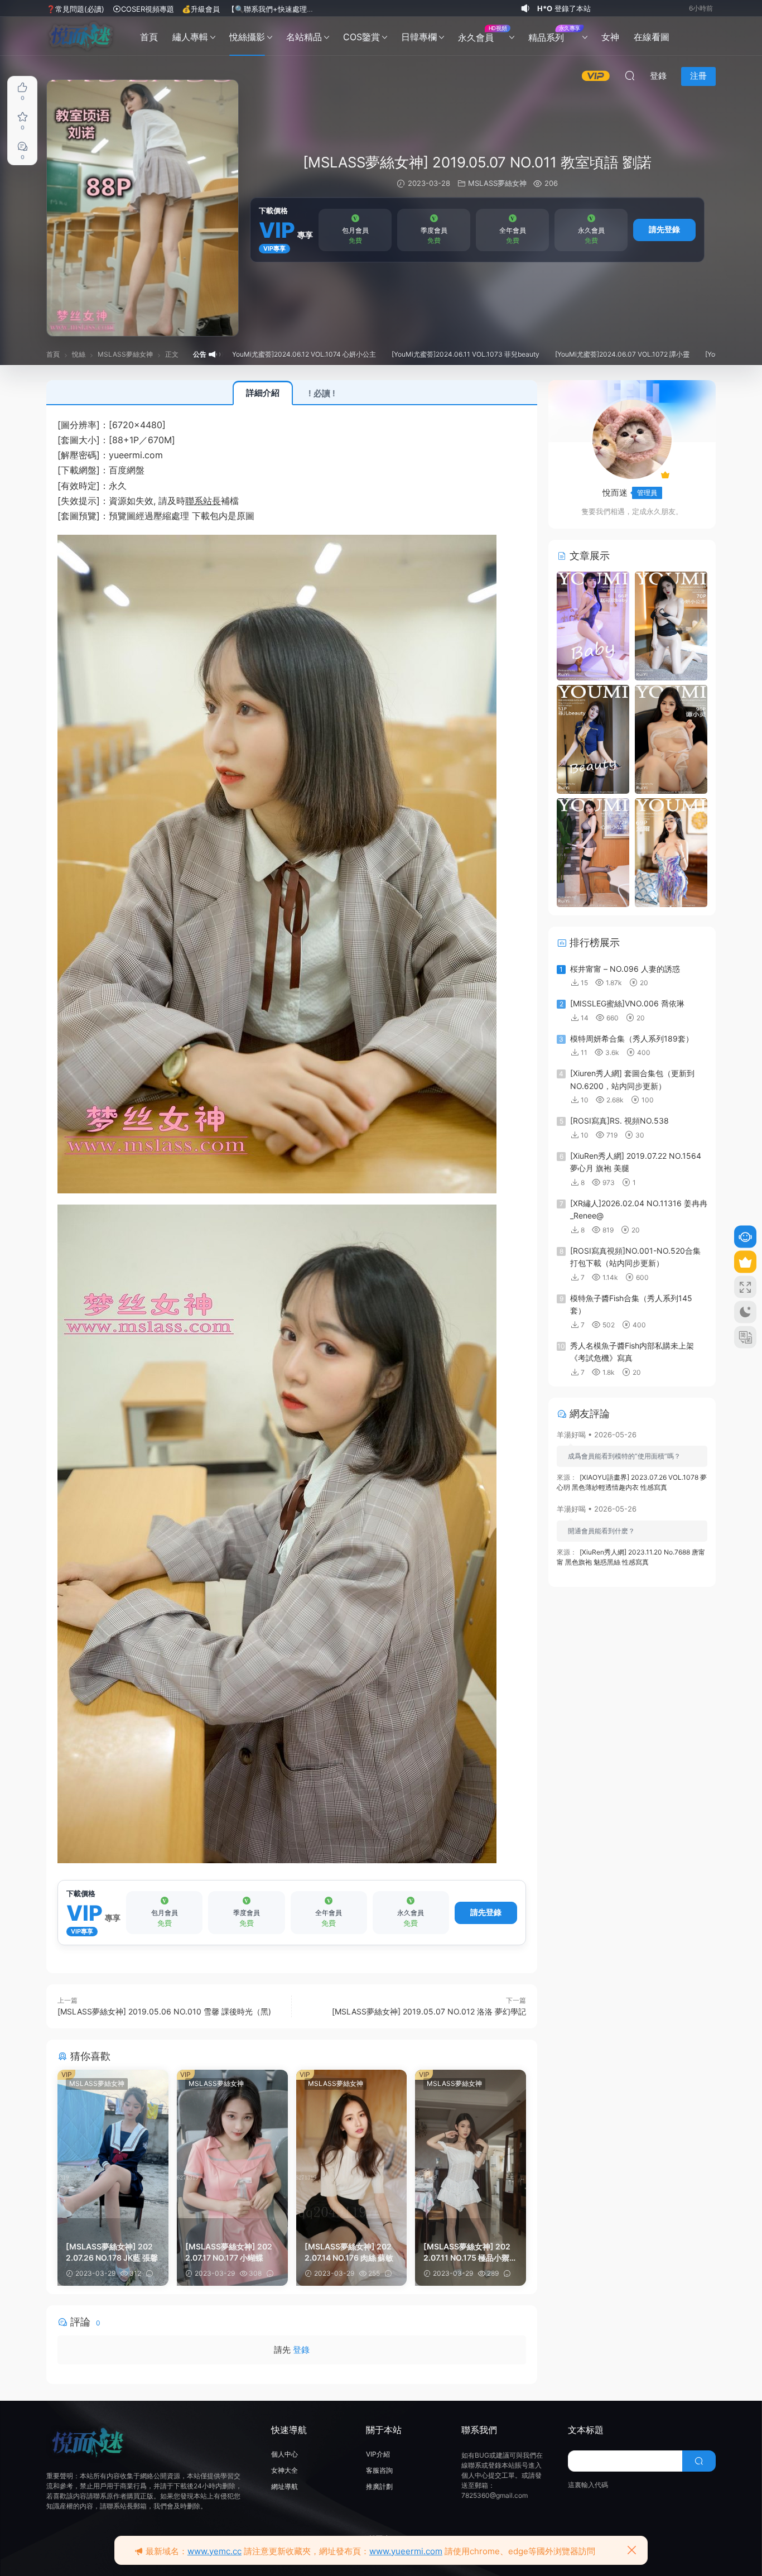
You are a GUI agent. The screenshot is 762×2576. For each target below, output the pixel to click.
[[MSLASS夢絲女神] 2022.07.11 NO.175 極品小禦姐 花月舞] (471, 2144)
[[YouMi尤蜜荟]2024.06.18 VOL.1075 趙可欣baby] (593, 625)
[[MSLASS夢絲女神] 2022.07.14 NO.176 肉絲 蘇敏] (352, 2144)
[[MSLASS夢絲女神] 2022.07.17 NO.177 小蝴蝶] (232, 2144)
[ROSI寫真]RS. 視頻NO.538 (619, 1121)
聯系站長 (203, 501)
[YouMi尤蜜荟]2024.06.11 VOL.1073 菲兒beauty (370, 354)
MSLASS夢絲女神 (497, 183)
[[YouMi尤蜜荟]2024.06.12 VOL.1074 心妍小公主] (671, 625)
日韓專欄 (419, 37)
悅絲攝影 (247, 37)
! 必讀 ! (322, 393)
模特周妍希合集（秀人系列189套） (632, 1038)
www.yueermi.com (406, 2551)
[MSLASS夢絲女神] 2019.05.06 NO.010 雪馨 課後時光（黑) (164, 2011)
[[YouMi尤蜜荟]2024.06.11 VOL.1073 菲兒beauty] (593, 738)
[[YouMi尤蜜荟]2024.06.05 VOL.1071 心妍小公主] (593, 852)
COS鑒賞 (361, 37)
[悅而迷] (81, 36)
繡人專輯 (190, 37)
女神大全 (284, 2470)
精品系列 (554, 34)
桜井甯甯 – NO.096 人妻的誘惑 (625, 969)
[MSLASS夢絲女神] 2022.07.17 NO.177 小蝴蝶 (229, 2252)
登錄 (301, 2350)
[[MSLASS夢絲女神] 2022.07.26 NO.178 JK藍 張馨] (113, 2144)
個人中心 (284, 2454)
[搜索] (630, 76)
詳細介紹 (263, 393)
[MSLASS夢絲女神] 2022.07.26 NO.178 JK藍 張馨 (112, 2252)
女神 (610, 37)
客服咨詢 (379, 2470)
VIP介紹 (378, 2454)
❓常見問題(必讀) (75, 9)
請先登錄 (664, 229)
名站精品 (304, 37)
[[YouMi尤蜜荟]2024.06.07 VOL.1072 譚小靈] (671, 738)
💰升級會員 (201, 9)
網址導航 (284, 2486)
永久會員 (482, 34)
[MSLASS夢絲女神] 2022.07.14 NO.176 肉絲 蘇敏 (349, 2252)
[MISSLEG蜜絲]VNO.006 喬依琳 (627, 1003)
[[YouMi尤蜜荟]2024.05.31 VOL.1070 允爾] (671, 852)
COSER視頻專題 (148, 9)
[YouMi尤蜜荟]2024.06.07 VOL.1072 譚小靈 (526, 354)
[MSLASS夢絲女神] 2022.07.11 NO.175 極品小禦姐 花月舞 (470, 2253)
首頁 (149, 37)
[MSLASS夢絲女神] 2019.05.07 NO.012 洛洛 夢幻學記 (429, 2011)
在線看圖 (652, 37)
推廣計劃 (379, 2486)
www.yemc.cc (214, 2551)
